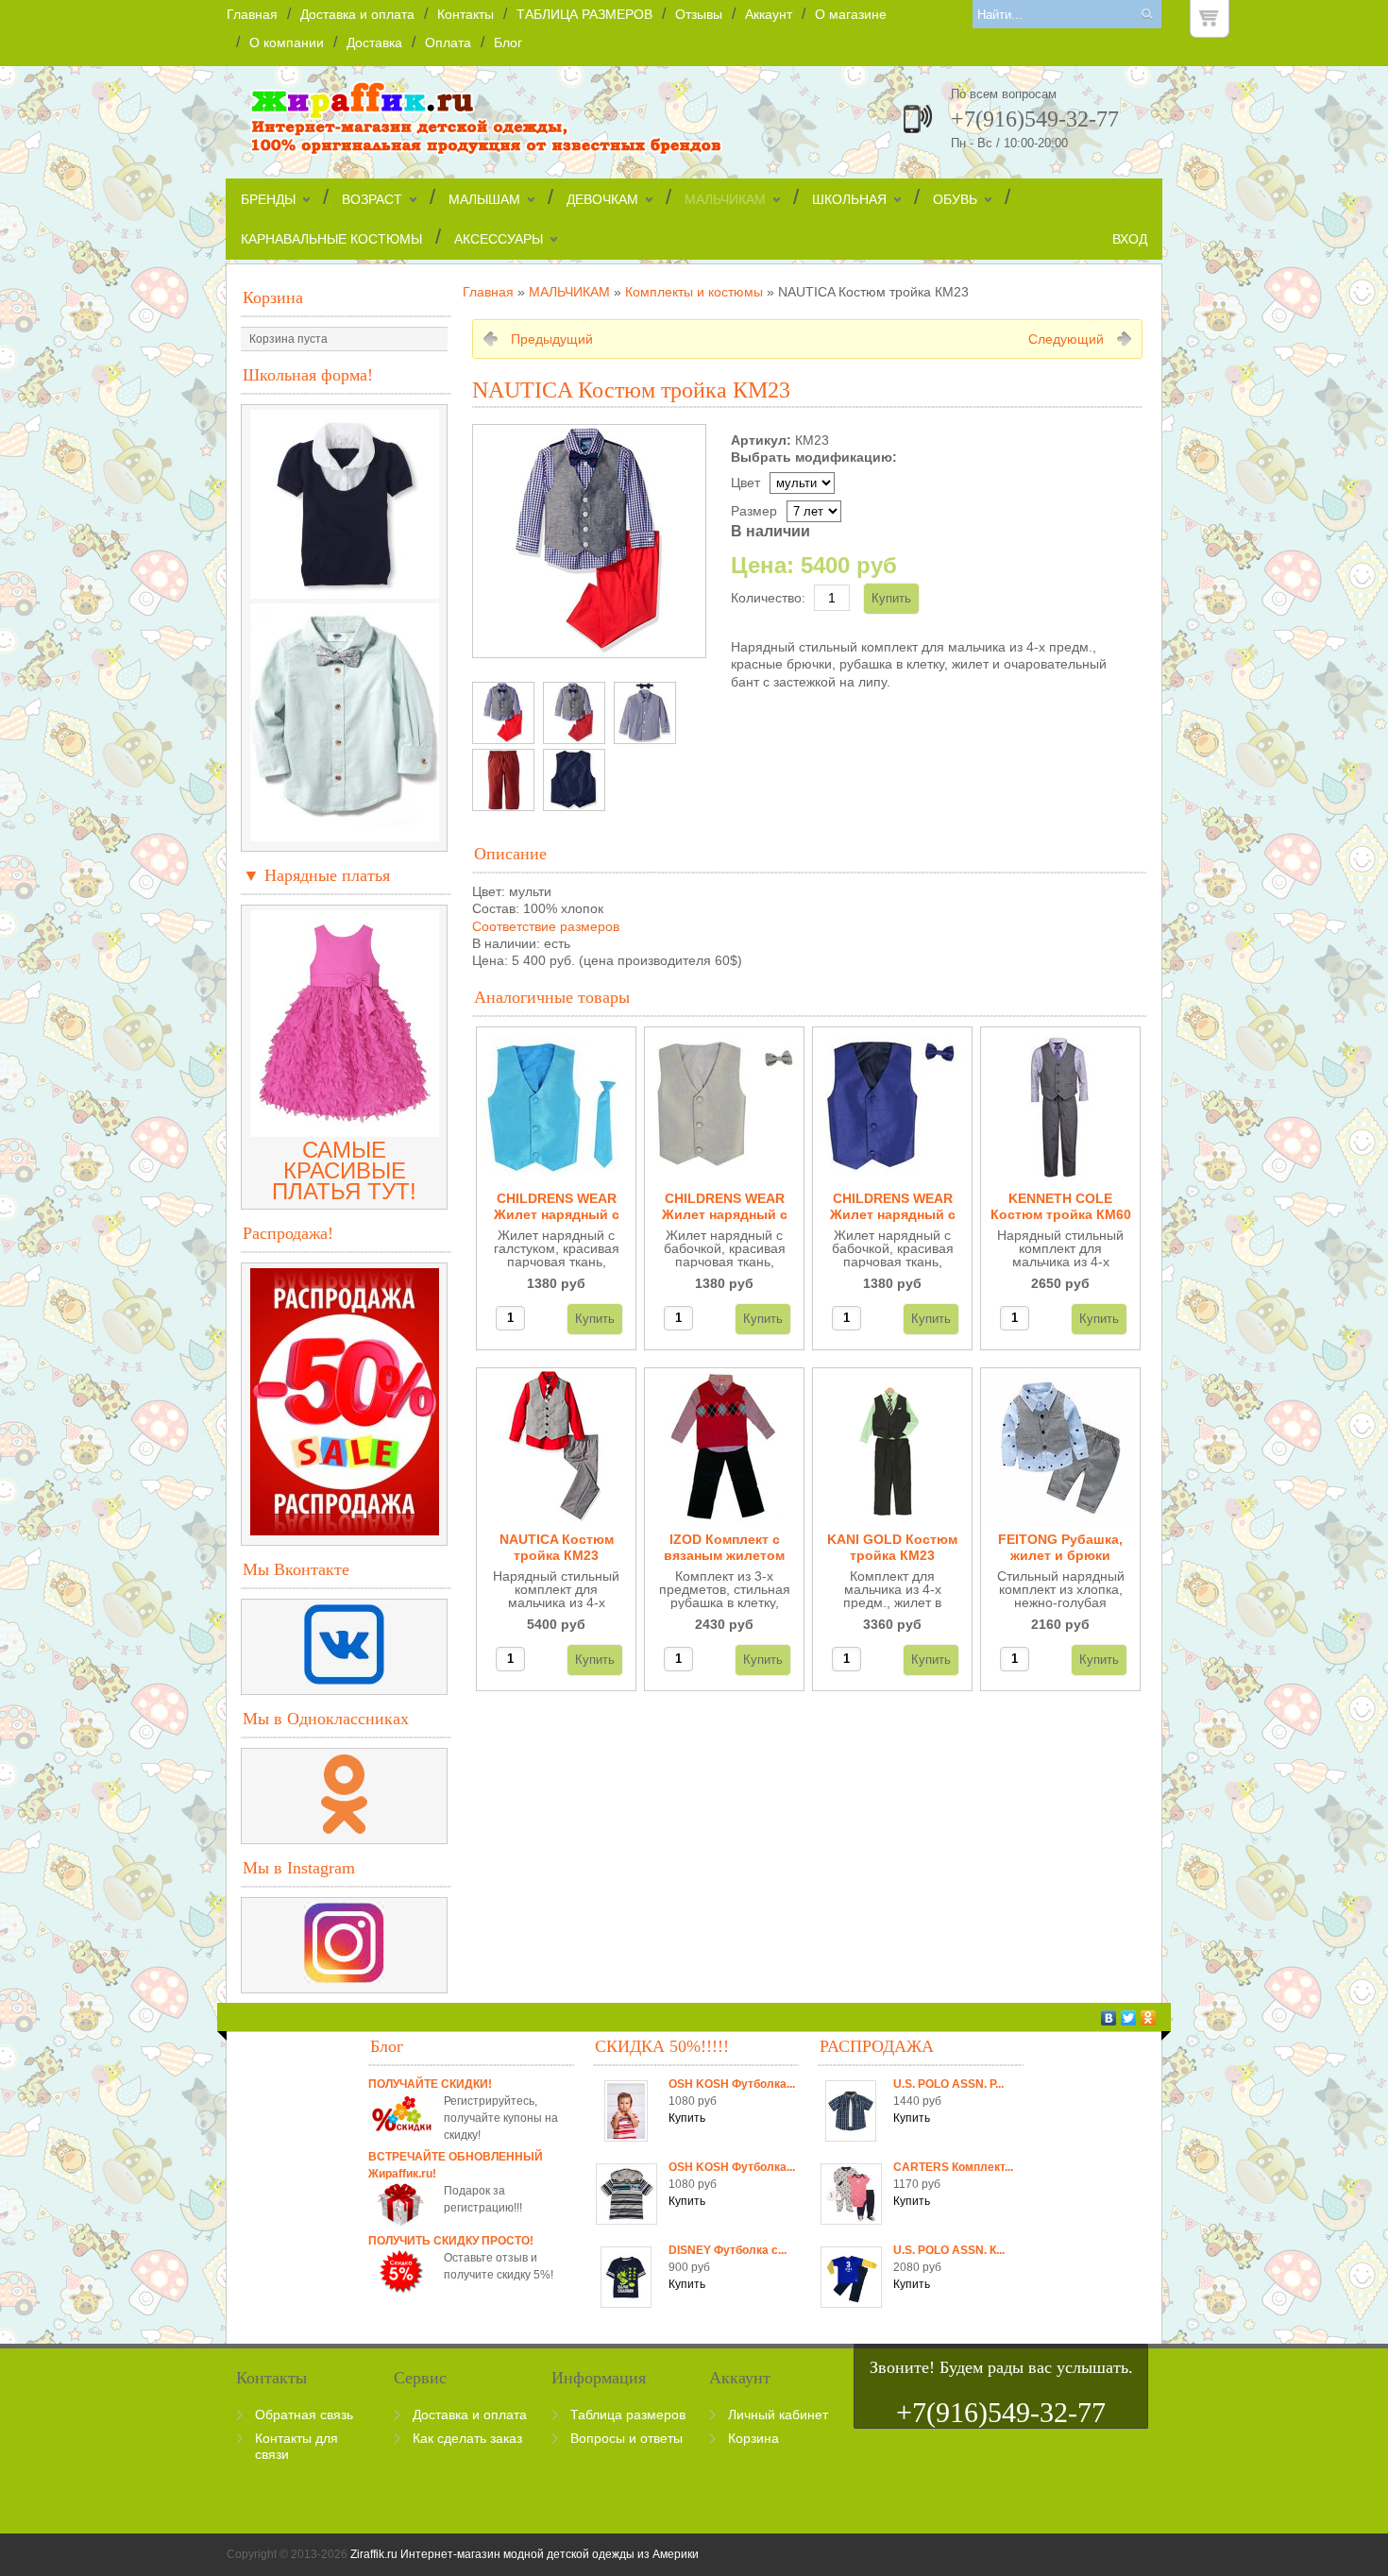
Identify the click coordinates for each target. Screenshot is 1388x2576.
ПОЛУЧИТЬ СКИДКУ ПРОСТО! (451, 2241)
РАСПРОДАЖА (877, 2046)
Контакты (465, 14)
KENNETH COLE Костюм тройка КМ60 (1061, 1206)
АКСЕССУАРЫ (499, 239)
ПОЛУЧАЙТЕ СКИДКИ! (430, 2084)
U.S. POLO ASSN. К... (949, 2250)
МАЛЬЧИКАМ (725, 199)
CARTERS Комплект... (953, 2167)
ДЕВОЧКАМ (602, 199)
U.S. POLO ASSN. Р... (948, 2084)
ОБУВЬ (955, 199)
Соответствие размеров (546, 926)
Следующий (1066, 339)
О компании (287, 42)
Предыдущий (552, 339)
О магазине (851, 14)
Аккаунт (769, 14)
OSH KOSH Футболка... (732, 2084)
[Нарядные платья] (345, 1129)
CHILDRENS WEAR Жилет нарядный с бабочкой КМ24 (725, 1207)
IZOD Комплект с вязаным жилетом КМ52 (724, 1548)
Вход (1130, 239)
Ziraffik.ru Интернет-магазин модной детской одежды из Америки (525, 2554)
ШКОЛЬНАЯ (849, 199)
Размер (754, 511)
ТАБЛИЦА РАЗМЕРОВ (584, 14)
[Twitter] (1129, 2018)
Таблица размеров (628, 2415)
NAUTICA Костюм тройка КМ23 (557, 1547)
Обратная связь (304, 2415)
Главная (252, 14)
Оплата (448, 42)
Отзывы (699, 14)
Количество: (768, 598)
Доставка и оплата (357, 14)
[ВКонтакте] (1109, 2018)
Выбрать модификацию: (814, 457)
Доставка (374, 42)
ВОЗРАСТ (372, 199)
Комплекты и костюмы (694, 292)
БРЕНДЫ (268, 199)
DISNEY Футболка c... (728, 2250)
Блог (508, 42)
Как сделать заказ (467, 2438)
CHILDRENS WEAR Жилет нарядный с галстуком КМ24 (557, 1207)
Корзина (273, 297)
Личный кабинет (778, 2415)
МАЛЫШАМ (484, 199)
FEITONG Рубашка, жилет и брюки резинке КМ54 (1060, 1548)
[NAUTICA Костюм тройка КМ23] (503, 713)
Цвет (745, 483)
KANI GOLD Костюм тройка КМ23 (892, 1547)
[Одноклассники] (1149, 2018)
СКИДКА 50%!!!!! (662, 2046)
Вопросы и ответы (626, 2438)
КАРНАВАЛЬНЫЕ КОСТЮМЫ (331, 239)
